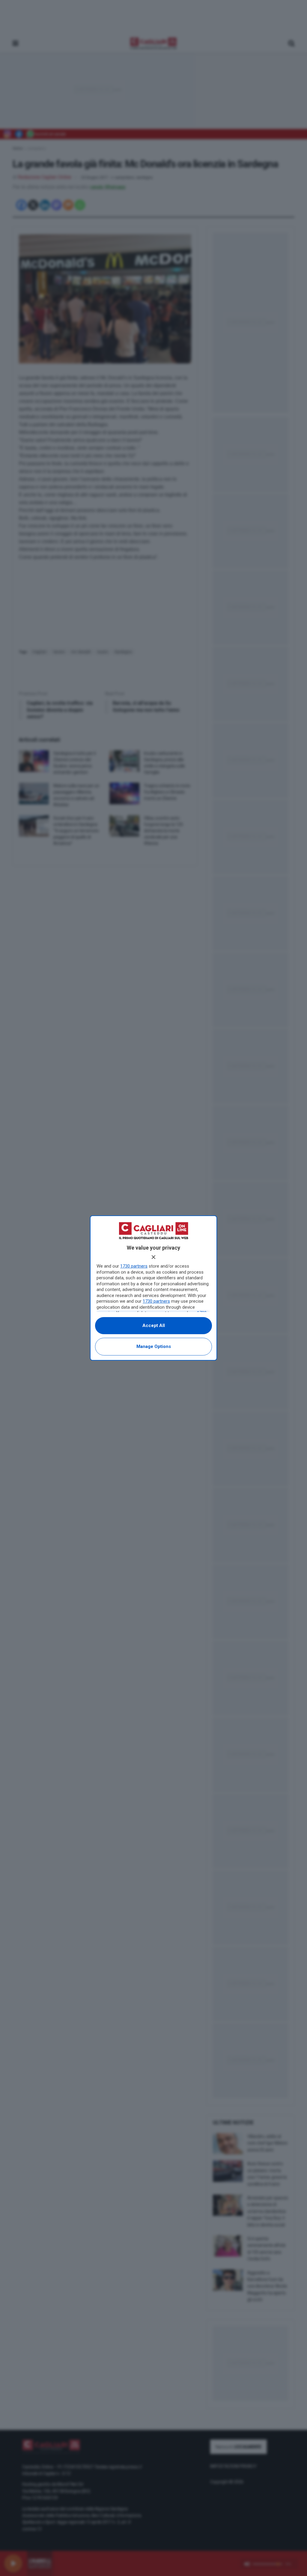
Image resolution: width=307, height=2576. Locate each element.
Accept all (154, 1325)
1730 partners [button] (134, 1266)
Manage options (154, 1346)
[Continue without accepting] (153, 1257)
